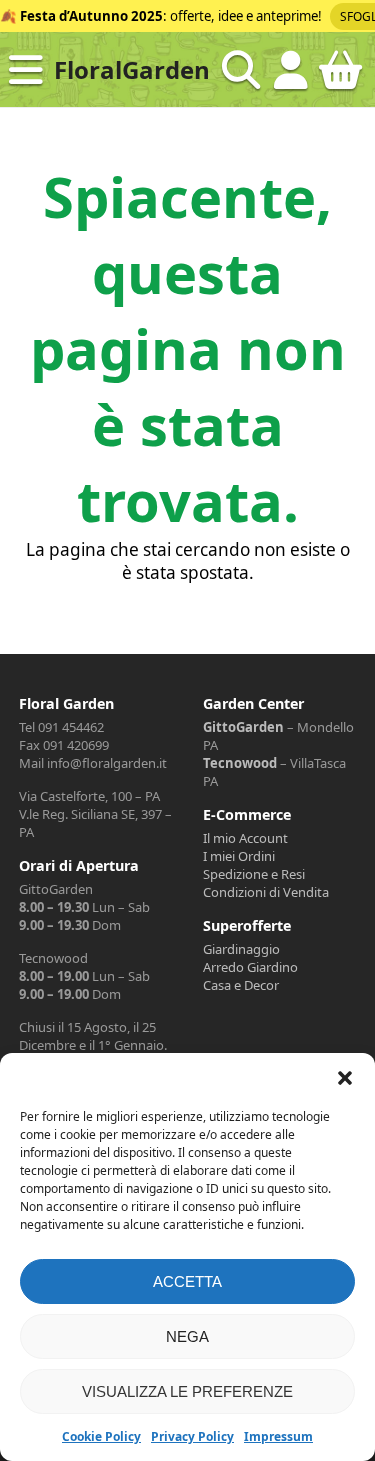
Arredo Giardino (250, 967)
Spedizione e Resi (254, 874)
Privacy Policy (192, 1436)
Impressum (278, 1436)
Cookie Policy (101, 1436)
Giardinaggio (241, 949)
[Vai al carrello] (341, 78)
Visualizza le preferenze (187, 1391)
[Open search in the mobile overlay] (241, 70)
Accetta (187, 1281)
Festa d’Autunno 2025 (91, 16)
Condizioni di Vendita (266, 892)
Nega (187, 1336)
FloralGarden (132, 69)
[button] (345, 1078)
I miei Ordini (239, 856)
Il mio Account (245, 838)
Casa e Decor (241, 985)
